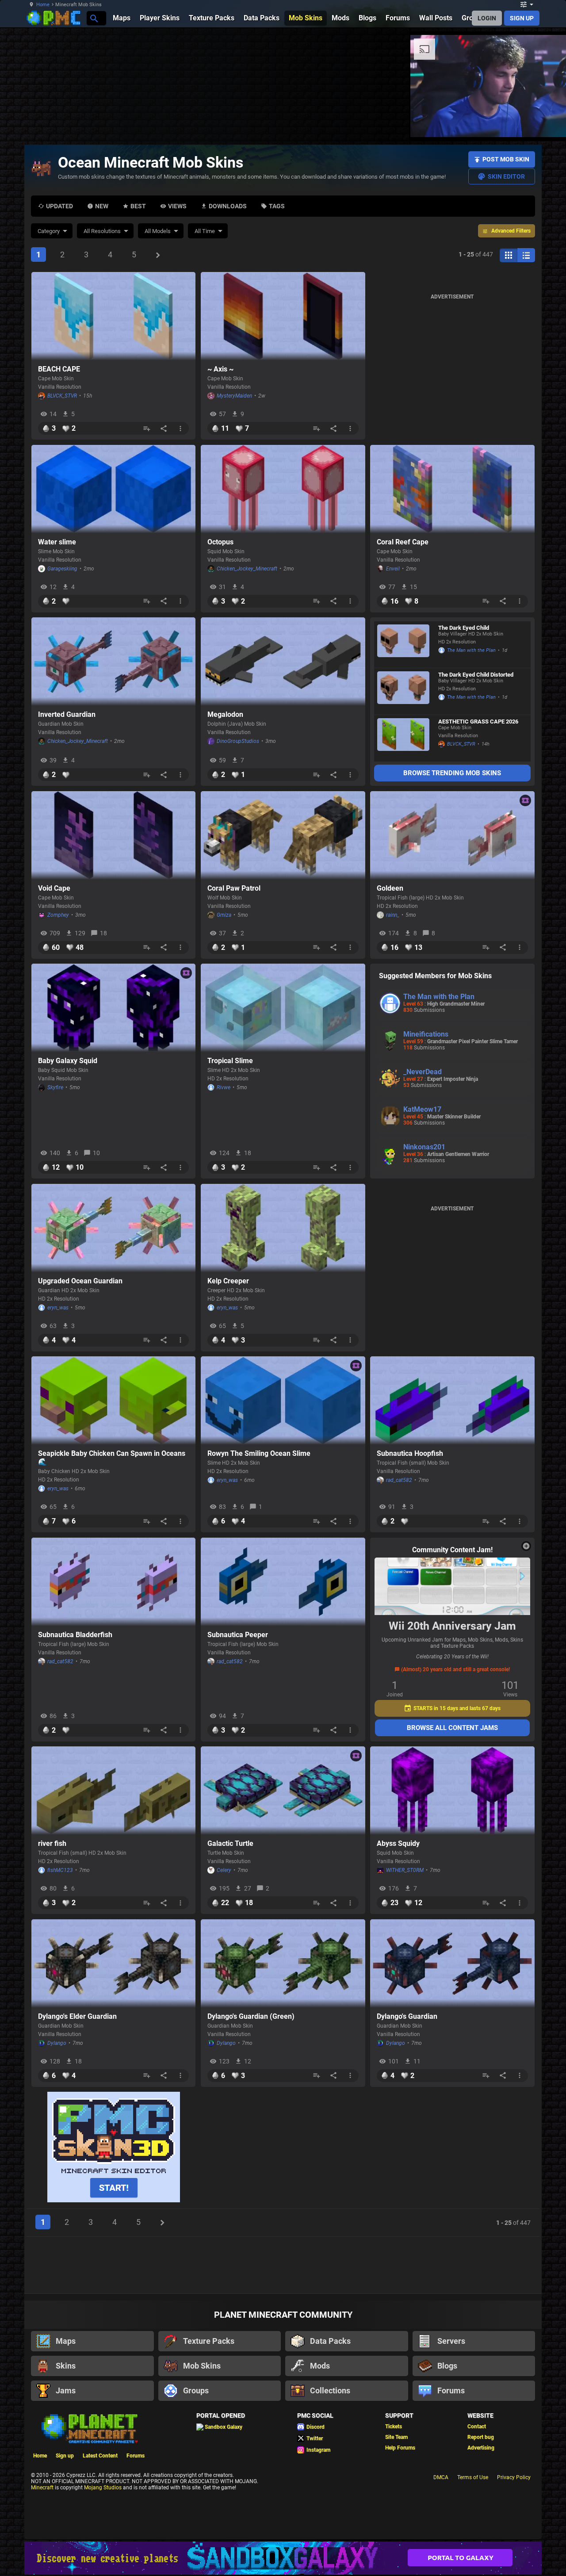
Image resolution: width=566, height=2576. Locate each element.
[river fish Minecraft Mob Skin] (114, 1791)
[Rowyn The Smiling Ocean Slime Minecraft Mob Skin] (283, 1401)
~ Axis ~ (220, 369)
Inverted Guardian (67, 714)
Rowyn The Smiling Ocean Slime (259, 1453)
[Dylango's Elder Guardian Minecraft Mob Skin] (114, 1964)
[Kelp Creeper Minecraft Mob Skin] (283, 1228)
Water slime (57, 542)
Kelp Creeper (228, 1281)
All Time (205, 231)
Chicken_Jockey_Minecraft (247, 569)
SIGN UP (522, 18)
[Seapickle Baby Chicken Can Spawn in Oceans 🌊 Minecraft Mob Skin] (114, 1401)
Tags (277, 206)
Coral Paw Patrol (234, 888)
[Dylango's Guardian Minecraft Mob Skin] (452, 1964)
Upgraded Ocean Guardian (80, 1281)
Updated (59, 206)
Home (43, 5)
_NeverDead (423, 1072)
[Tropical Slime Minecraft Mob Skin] (283, 1008)
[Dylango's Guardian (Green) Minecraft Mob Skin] (283, 1964)
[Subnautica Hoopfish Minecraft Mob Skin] (452, 1401)
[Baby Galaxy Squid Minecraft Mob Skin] (114, 1008)
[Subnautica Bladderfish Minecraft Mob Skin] (114, 1582)
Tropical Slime (230, 1061)
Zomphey (58, 915)
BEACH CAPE (59, 369)
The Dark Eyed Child (464, 628)
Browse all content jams (452, 1728)
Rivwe (224, 1087)
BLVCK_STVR (62, 396)
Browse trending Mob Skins (452, 773)
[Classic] (526, 255)
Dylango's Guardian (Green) (251, 2016)
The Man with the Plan (471, 650)
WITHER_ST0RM (405, 1870)
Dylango (57, 2043)
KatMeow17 (422, 1109)
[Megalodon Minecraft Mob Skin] (283, 662)
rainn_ (393, 915)
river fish (52, 1843)
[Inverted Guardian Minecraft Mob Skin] (114, 662)
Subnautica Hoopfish (410, 1453)
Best (138, 206)
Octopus (220, 542)
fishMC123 (60, 1870)
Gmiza (224, 915)
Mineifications (426, 1034)
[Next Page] (158, 255)
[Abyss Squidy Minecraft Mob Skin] (452, 1791)
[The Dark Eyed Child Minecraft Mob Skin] (403, 645)
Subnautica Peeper (238, 1635)
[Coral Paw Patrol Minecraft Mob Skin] (283, 835)
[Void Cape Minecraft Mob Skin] (114, 835)
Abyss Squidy (398, 1843)
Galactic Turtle (230, 1843)
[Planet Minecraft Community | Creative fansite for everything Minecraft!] (89, 2428)
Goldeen (390, 888)
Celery (224, 1870)
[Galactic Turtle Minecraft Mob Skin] (283, 1791)
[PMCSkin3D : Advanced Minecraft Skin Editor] (114, 2148)
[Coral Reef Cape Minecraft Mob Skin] (452, 489)
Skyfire (55, 1087)
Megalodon (225, 714)
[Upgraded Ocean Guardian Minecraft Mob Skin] (114, 1228)
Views (177, 206)
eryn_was (58, 1308)
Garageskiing (62, 569)
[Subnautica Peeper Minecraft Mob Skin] (283, 1582)
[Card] (509, 255)
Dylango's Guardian (407, 2016)
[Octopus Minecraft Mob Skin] (283, 489)
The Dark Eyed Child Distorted (476, 675)
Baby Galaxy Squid (68, 1061)
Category (49, 231)
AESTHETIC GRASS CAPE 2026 (478, 722)
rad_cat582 (399, 1480)
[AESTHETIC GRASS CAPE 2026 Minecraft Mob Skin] (403, 738)
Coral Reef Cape (403, 542)
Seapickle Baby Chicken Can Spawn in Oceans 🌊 (112, 1458)
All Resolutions (102, 231)
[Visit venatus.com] (360, 123)
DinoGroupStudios (238, 741)
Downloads (228, 206)
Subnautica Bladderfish (75, 1635)
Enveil (393, 569)
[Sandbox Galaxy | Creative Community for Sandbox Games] (283, 2558)
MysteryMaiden (234, 396)
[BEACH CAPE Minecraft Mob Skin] (114, 316)
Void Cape (54, 888)
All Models (158, 231)
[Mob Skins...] (94, 18)
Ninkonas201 (424, 1147)
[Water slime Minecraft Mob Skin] (114, 489)
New (102, 206)
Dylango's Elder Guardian (77, 2016)
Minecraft (42, 2488)
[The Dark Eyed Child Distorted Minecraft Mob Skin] (403, 691)
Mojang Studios (103, 2488)
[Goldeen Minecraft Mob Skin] (452, 835)
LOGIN (487, 18)
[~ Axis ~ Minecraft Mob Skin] (283, 316)
